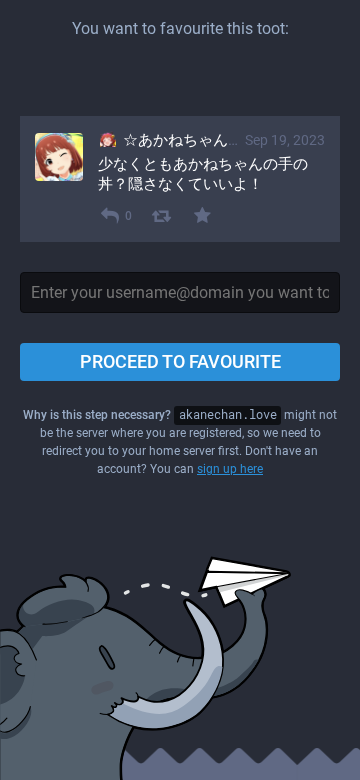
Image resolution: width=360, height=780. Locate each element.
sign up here (230, 469)
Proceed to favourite (180, 361)
